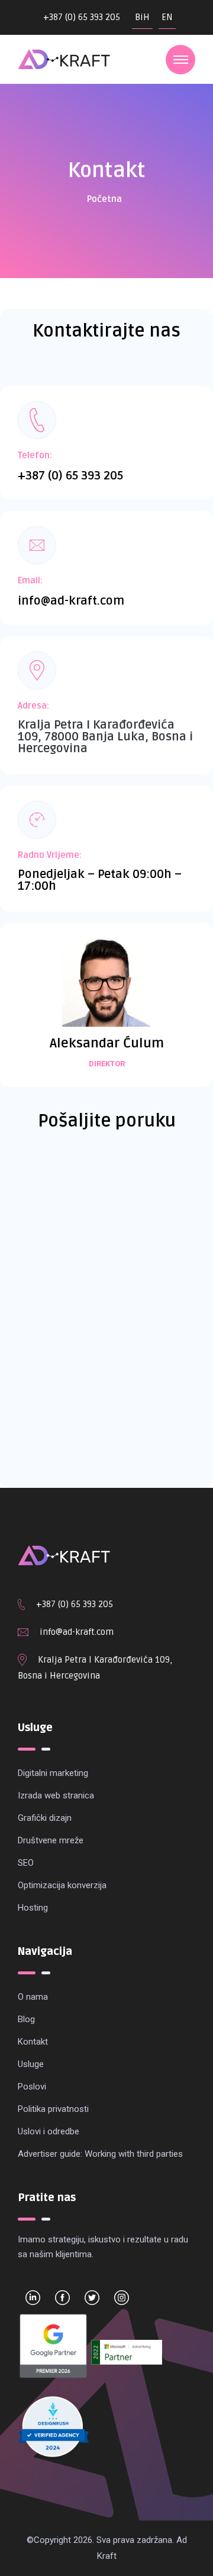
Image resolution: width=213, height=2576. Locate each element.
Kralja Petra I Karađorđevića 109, (105, 1660)
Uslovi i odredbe (49, 2131)
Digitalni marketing (53, 1773)
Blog (26, 2019)
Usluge (31, 2064)
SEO (26, 1863)
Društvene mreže (51, 1840)
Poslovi (32, 2087)
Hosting (33, 1908)
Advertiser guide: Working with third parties (100, 2154)
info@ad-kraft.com (71, 601)
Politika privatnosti (53, 2109)
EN (167, 17)
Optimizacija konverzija (62, 1885)
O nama (33, 1997)
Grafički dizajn (45, 1818)
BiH (142, 17)
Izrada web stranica (56, 1795)
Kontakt (33, 2042)
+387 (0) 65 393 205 (82, 17)
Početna (104, 199)
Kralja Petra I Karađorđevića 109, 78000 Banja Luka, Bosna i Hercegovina (105, 737)
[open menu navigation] (180, 60)
